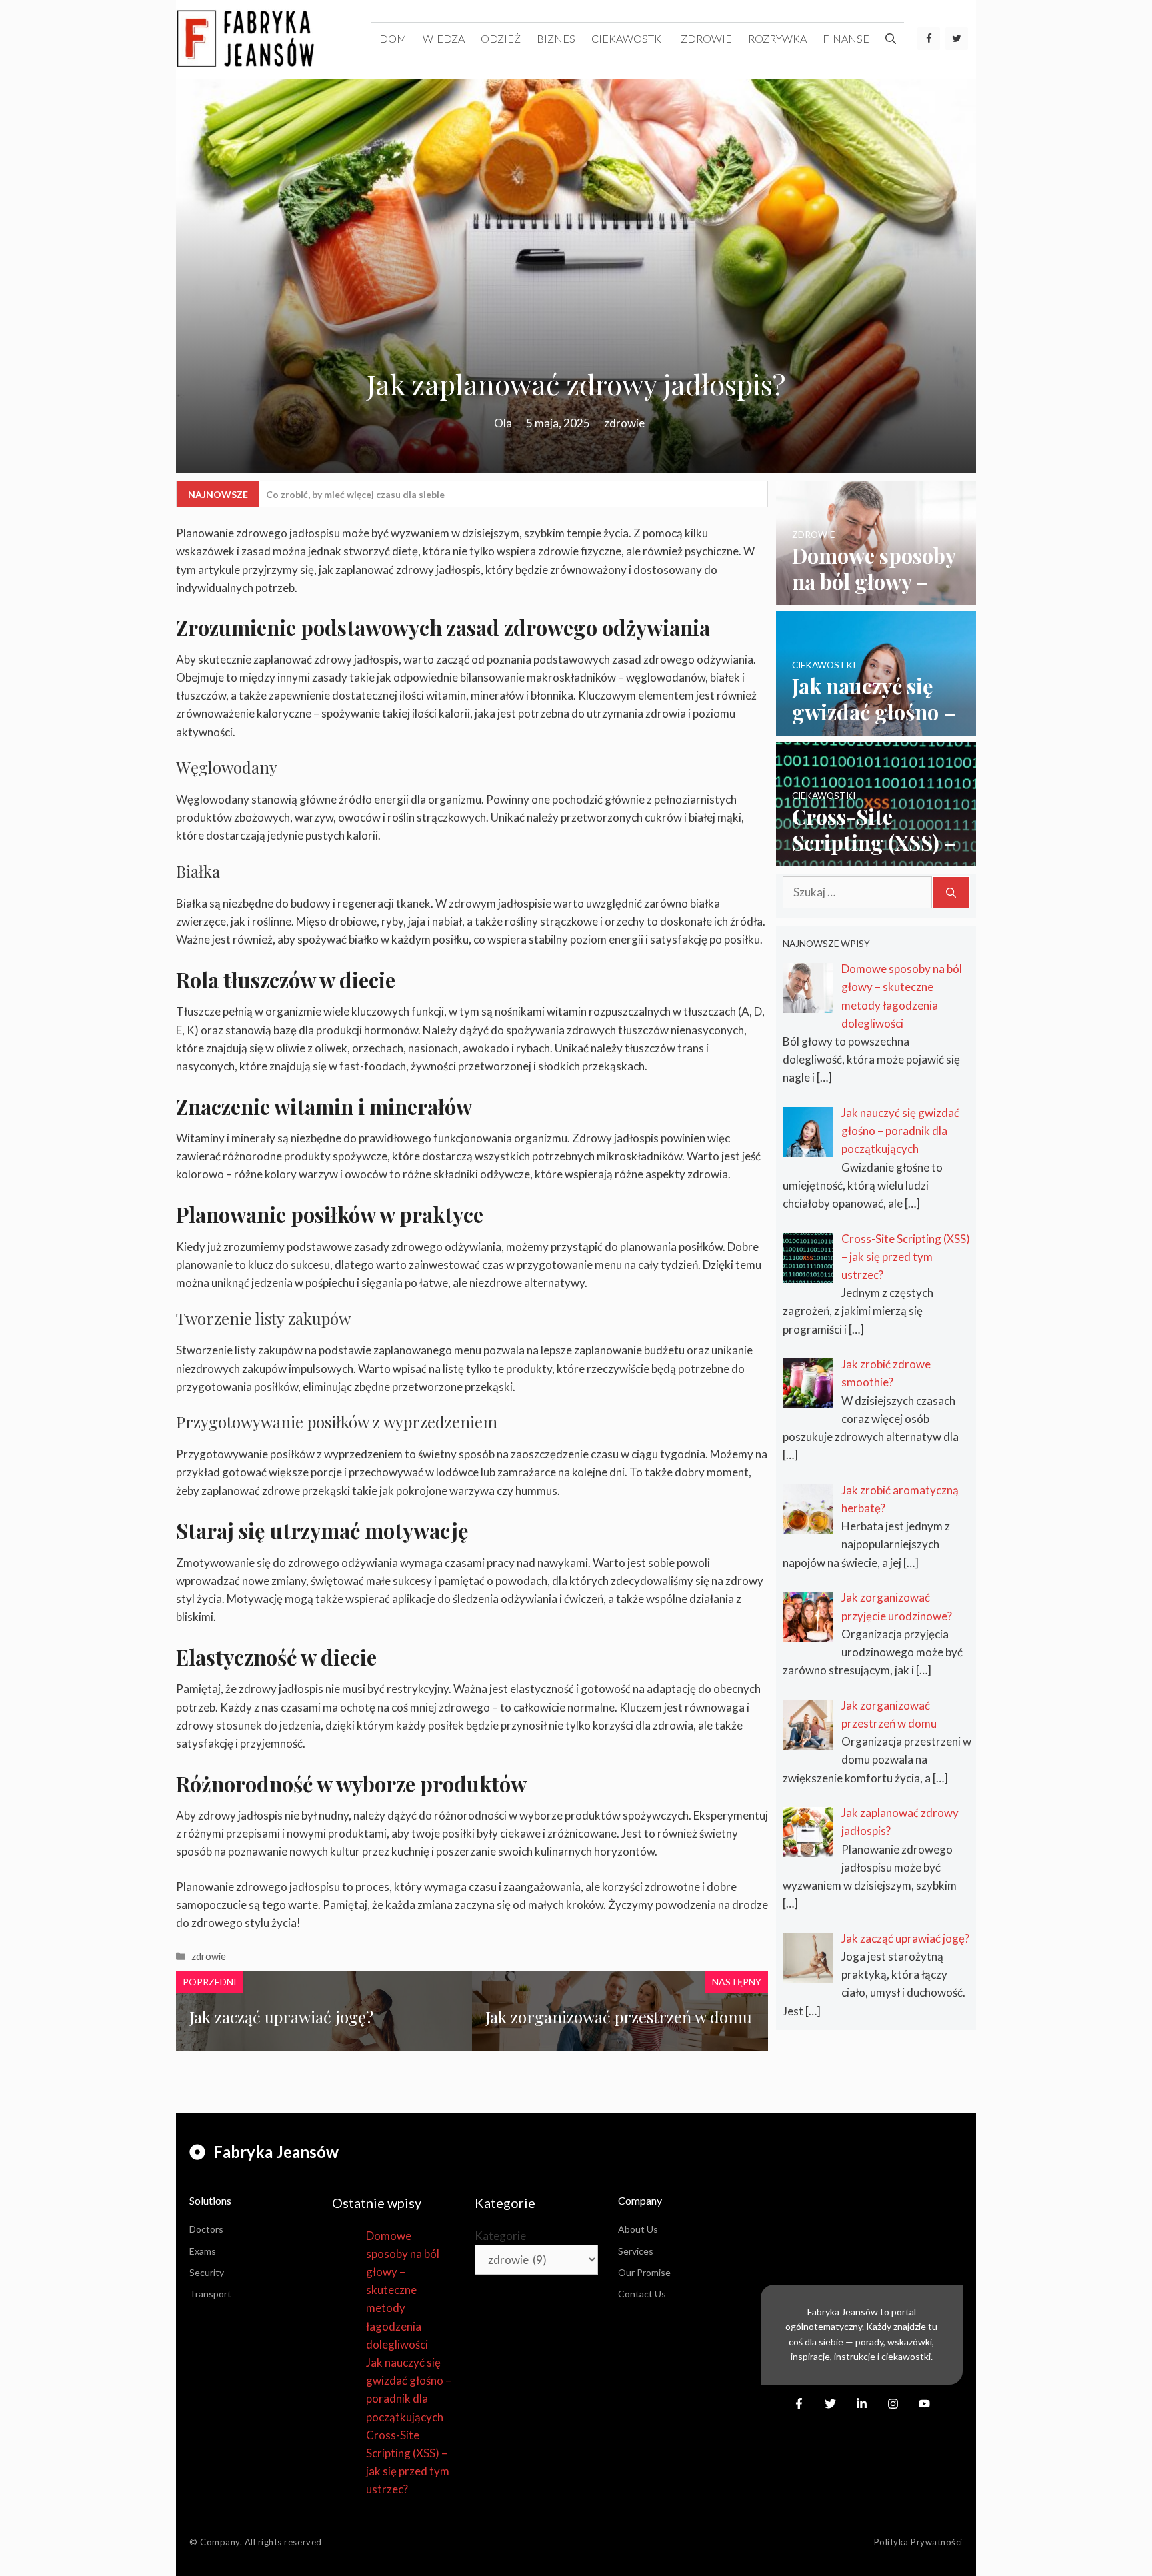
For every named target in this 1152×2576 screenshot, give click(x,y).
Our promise (644, 2272)
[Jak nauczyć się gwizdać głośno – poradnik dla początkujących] (876, 727)
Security (207, 2272)
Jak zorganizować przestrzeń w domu (619, 2017)
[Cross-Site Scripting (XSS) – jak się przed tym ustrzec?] (876, 857)
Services (636, 2251)
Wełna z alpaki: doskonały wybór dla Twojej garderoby (387, 494)
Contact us (642, 2294)
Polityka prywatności (918, 2542)
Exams (203, 2251)
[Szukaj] (951, 892)
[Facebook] (929, 39)
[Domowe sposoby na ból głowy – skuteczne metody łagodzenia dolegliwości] (876, 596)
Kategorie (500, 2236)
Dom (393, 38)
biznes (556, 38)
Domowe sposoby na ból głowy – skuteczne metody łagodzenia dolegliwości (403, 2290)
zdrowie (706, 38)
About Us (638, 2229)
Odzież (501, 38)
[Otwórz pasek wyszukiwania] (891, 39)
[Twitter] (957, 39)
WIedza (444, 38)
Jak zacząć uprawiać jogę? (281, 2017)
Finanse (846, 38)
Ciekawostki (628, 38)
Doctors (206, 2229)
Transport (210, 2294)
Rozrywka (777, 38)
